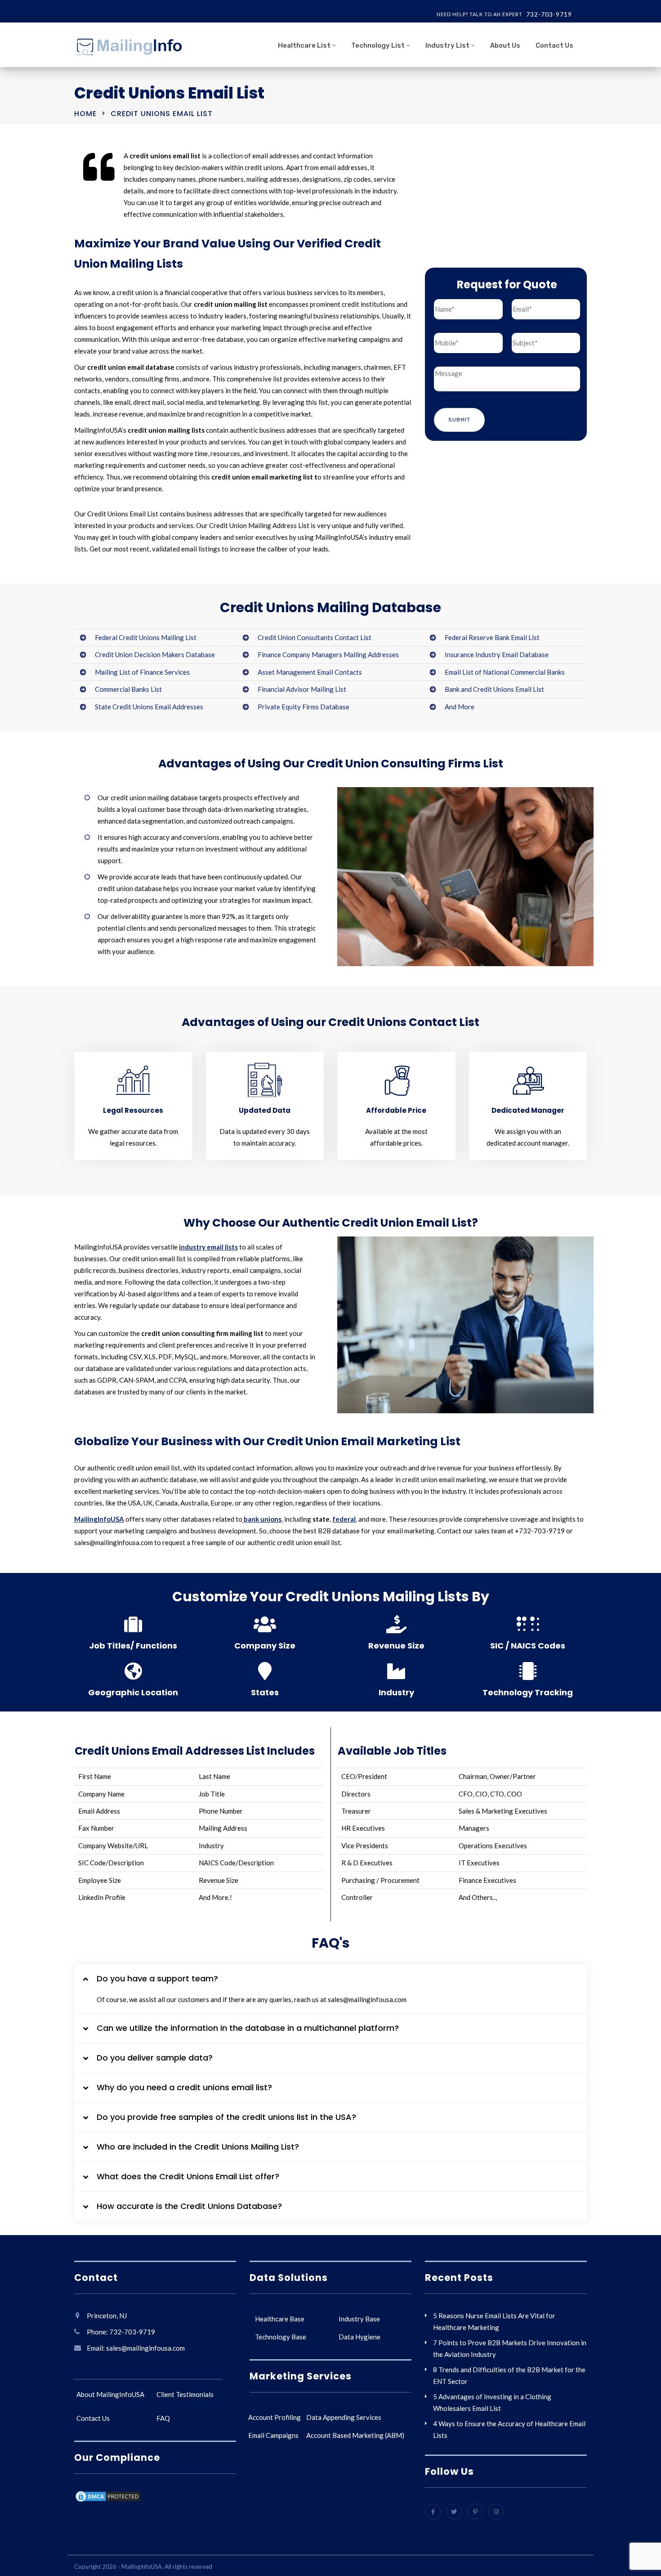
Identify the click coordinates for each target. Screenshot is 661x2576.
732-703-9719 (549, 14)
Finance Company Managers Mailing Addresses (328, 654)
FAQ (163, 2418)
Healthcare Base (280, 2319)
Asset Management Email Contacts (310, 672)
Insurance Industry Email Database (497, 654)
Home (85, 114)
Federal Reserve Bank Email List (492, 637)
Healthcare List (304, 45)
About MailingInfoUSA (110, 2394)
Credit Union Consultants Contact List (315, 637)
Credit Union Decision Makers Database (155, 654)
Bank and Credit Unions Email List (494, 689)
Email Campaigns (273, 2435)
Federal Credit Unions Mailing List (146, 637)
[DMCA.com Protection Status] (108, 2498)
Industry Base (359, 2319)
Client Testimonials (185, 2394)
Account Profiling (275, 2417)
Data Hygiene (360, 2337)
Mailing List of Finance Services (142, 672)
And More (460, 707)
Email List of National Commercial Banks (505, 672)
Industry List (447, 45)
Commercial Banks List (128, 689)
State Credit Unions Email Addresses (149, 707)
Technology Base (281, 2337)
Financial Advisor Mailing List (302, 689)
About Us (505, 45)
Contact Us (554, 45)
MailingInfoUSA (99, 1519)
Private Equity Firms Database (304, 707)
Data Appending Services (344, 2417)
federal (344, 1519)
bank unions (262, 1519)
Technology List (378, 45)
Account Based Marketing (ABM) (355, 2435)
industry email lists (208, 1247)
